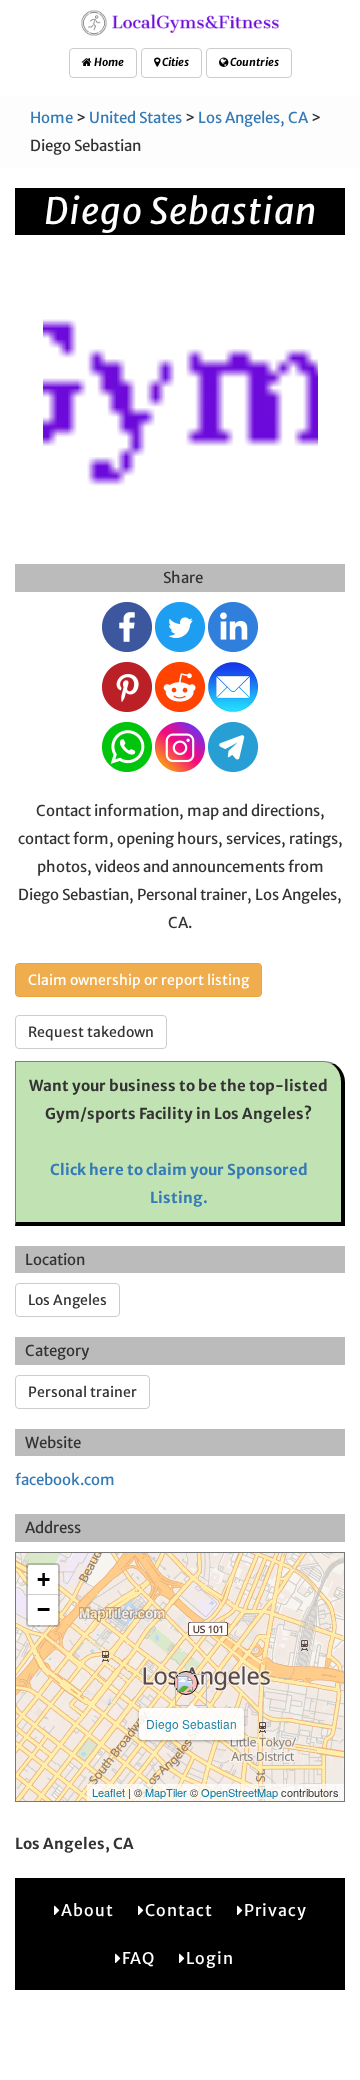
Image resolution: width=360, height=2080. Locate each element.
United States (135, 117)
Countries (253, 62)
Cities (174, 62)
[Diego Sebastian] (186, 1683)
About (87, 1910)
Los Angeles (67, 1300)
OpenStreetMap (239, 1792)
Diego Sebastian (191, 1723)
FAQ (138, 1958)
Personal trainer (82, 1392)
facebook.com (65, 1479)
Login (210, 1958)
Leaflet (108, 1792)
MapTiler (166, 1792)
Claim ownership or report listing (138, 980)
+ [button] (43, 1579)
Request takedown (91, 1032)
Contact (179, 1910)
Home (108, 62)
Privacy (275, 1910)
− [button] (43, 1609)
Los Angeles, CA (253, 117)
